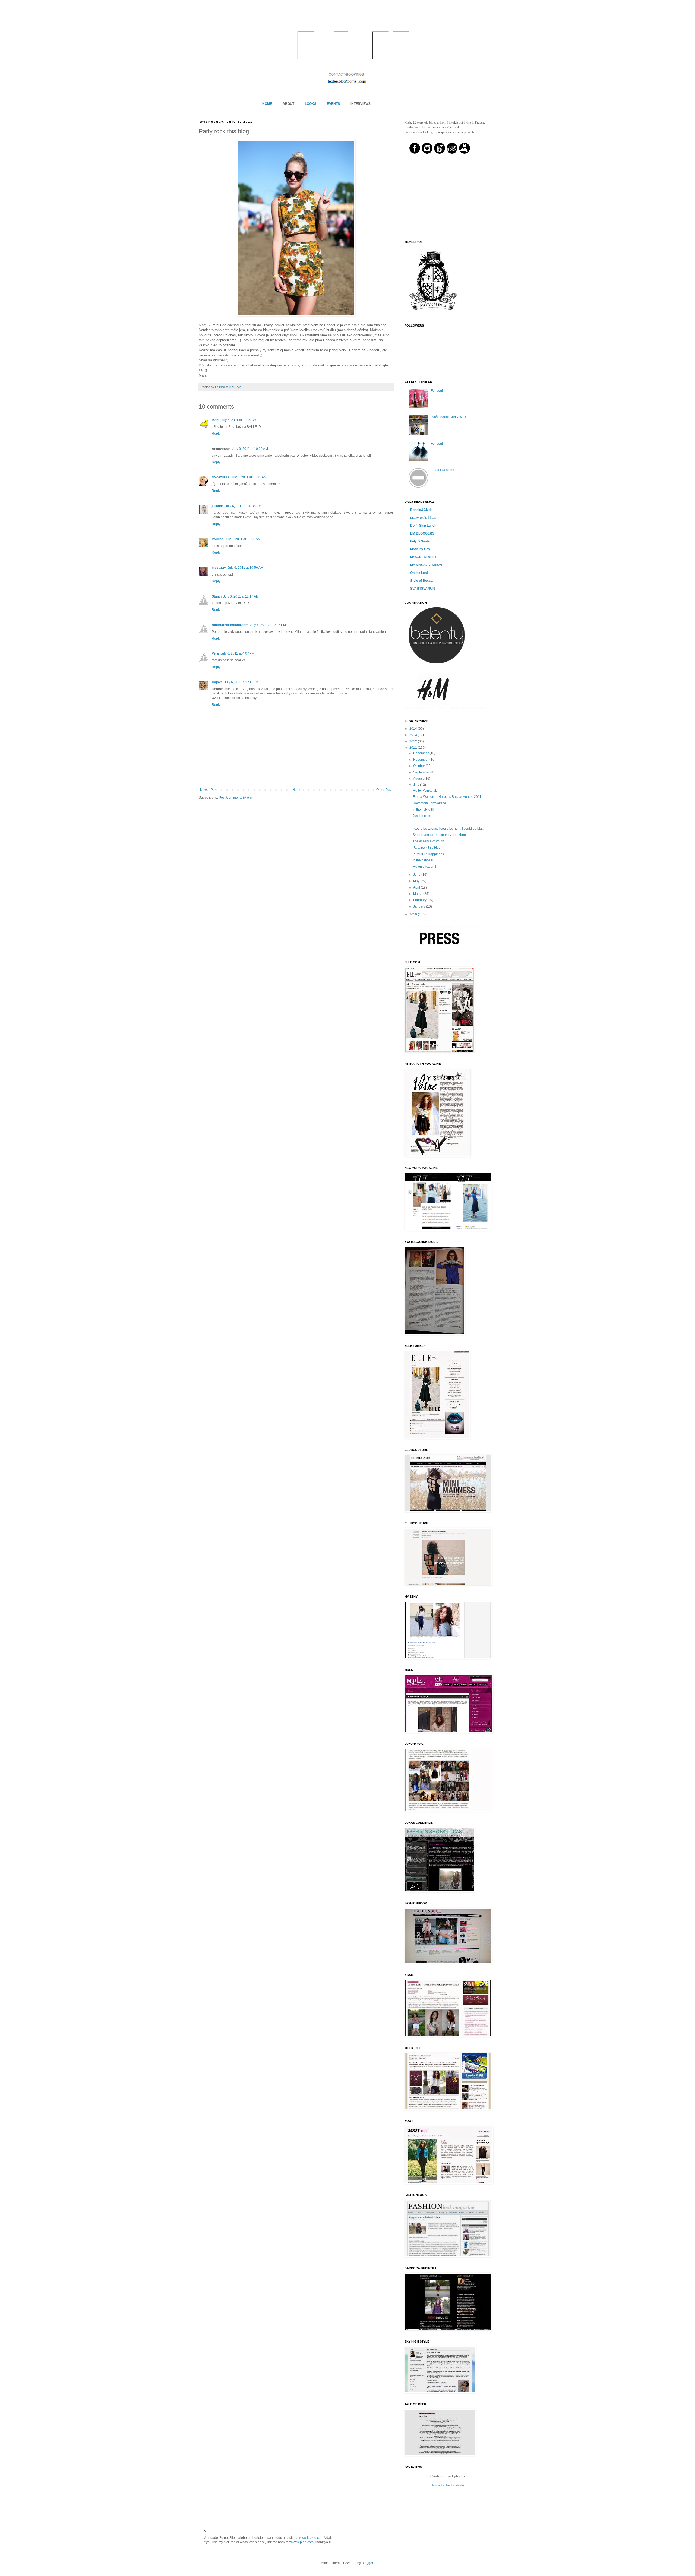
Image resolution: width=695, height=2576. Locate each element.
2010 (414, 914)
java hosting (458, 2485)
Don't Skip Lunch (423, 526)
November (421, 760)
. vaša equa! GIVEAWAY (449, 417)
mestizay (219, 568)
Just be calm (422, 816)
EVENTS (333, 104)
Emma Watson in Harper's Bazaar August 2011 (447, 797)
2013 (414, 735)
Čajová (217, 682)
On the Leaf (419, 573)
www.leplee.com (311, 2538)
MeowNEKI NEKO (424, 557)
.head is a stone (443, 470)
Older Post (384, 790)
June (417, 875)
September (422, 772)
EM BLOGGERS (422, 533)
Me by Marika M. (425, 791)
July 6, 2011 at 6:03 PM (241, 682)
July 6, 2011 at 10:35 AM (249, 477)
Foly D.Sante (420, 541)
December (421, 753)
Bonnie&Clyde (421, 510)
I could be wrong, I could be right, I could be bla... (448, 829)
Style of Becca (421, 581)
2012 (414, 741)
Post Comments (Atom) (236, 798)
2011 (414, 748)
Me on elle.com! (424, 867)
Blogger (367, 2563)
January (420, 906)
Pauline (217, 539)
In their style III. (424, 810)
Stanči (217, 596)
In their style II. (423, 860)
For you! (437, 391)
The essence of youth (428, 841)
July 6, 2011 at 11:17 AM (241, 596)
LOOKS (311, 104)
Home (297, 790)
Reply (216, 434)
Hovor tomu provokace (429, 803)
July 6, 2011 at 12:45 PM (268, 625)
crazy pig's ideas (423, 518)
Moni (215, 420)
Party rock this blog (427, 848)
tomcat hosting (441, 2485)
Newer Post (209, 790)
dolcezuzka (220, 477)
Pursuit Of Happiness (428, 854)
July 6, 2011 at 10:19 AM (239, 420)
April (417, 887)
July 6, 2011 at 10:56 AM (243, 539)
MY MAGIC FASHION (426, 565)
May (417, 881)
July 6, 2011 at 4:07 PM (237, 653)
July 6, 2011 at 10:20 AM (250, 449)
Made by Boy (420, 549)
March (418, 894)
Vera (215, 653)
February (420, 900)
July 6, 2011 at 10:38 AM (243, 506)
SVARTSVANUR (423, 589)
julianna (218, 506)
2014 (414, 729)
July (417, 785)
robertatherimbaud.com (230, 625)
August (419, 779)
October (419, 766)
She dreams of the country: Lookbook (440, 835)
